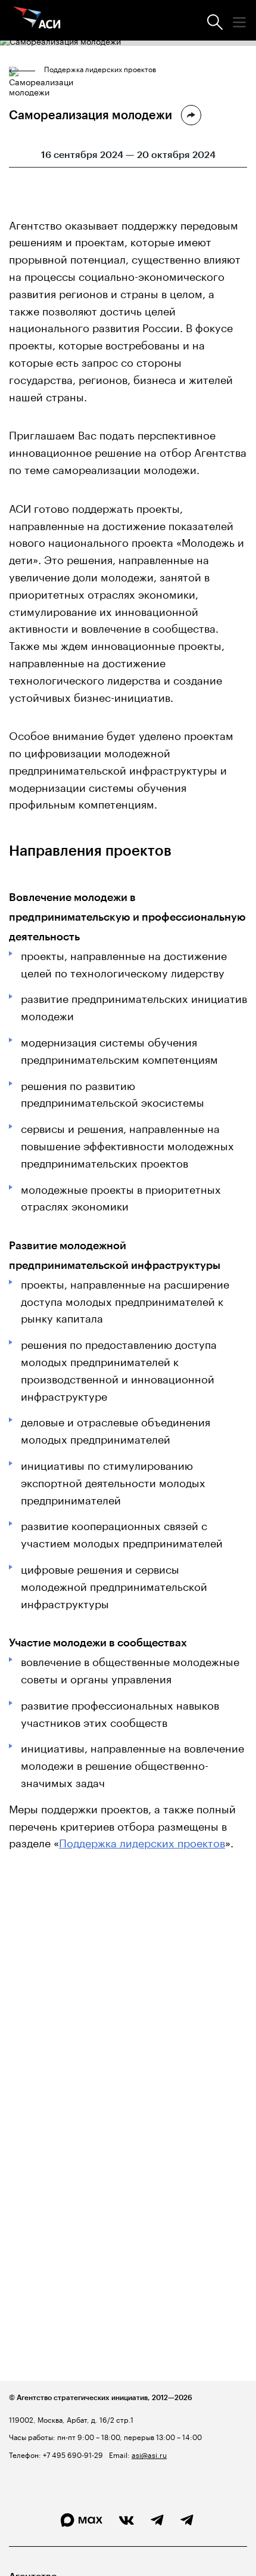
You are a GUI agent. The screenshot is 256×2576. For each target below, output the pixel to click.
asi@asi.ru (149, 2454)
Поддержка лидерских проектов (100, 69)
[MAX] (82, 2520)
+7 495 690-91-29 (72, 2454)
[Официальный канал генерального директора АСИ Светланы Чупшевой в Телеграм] (187, 2521)
